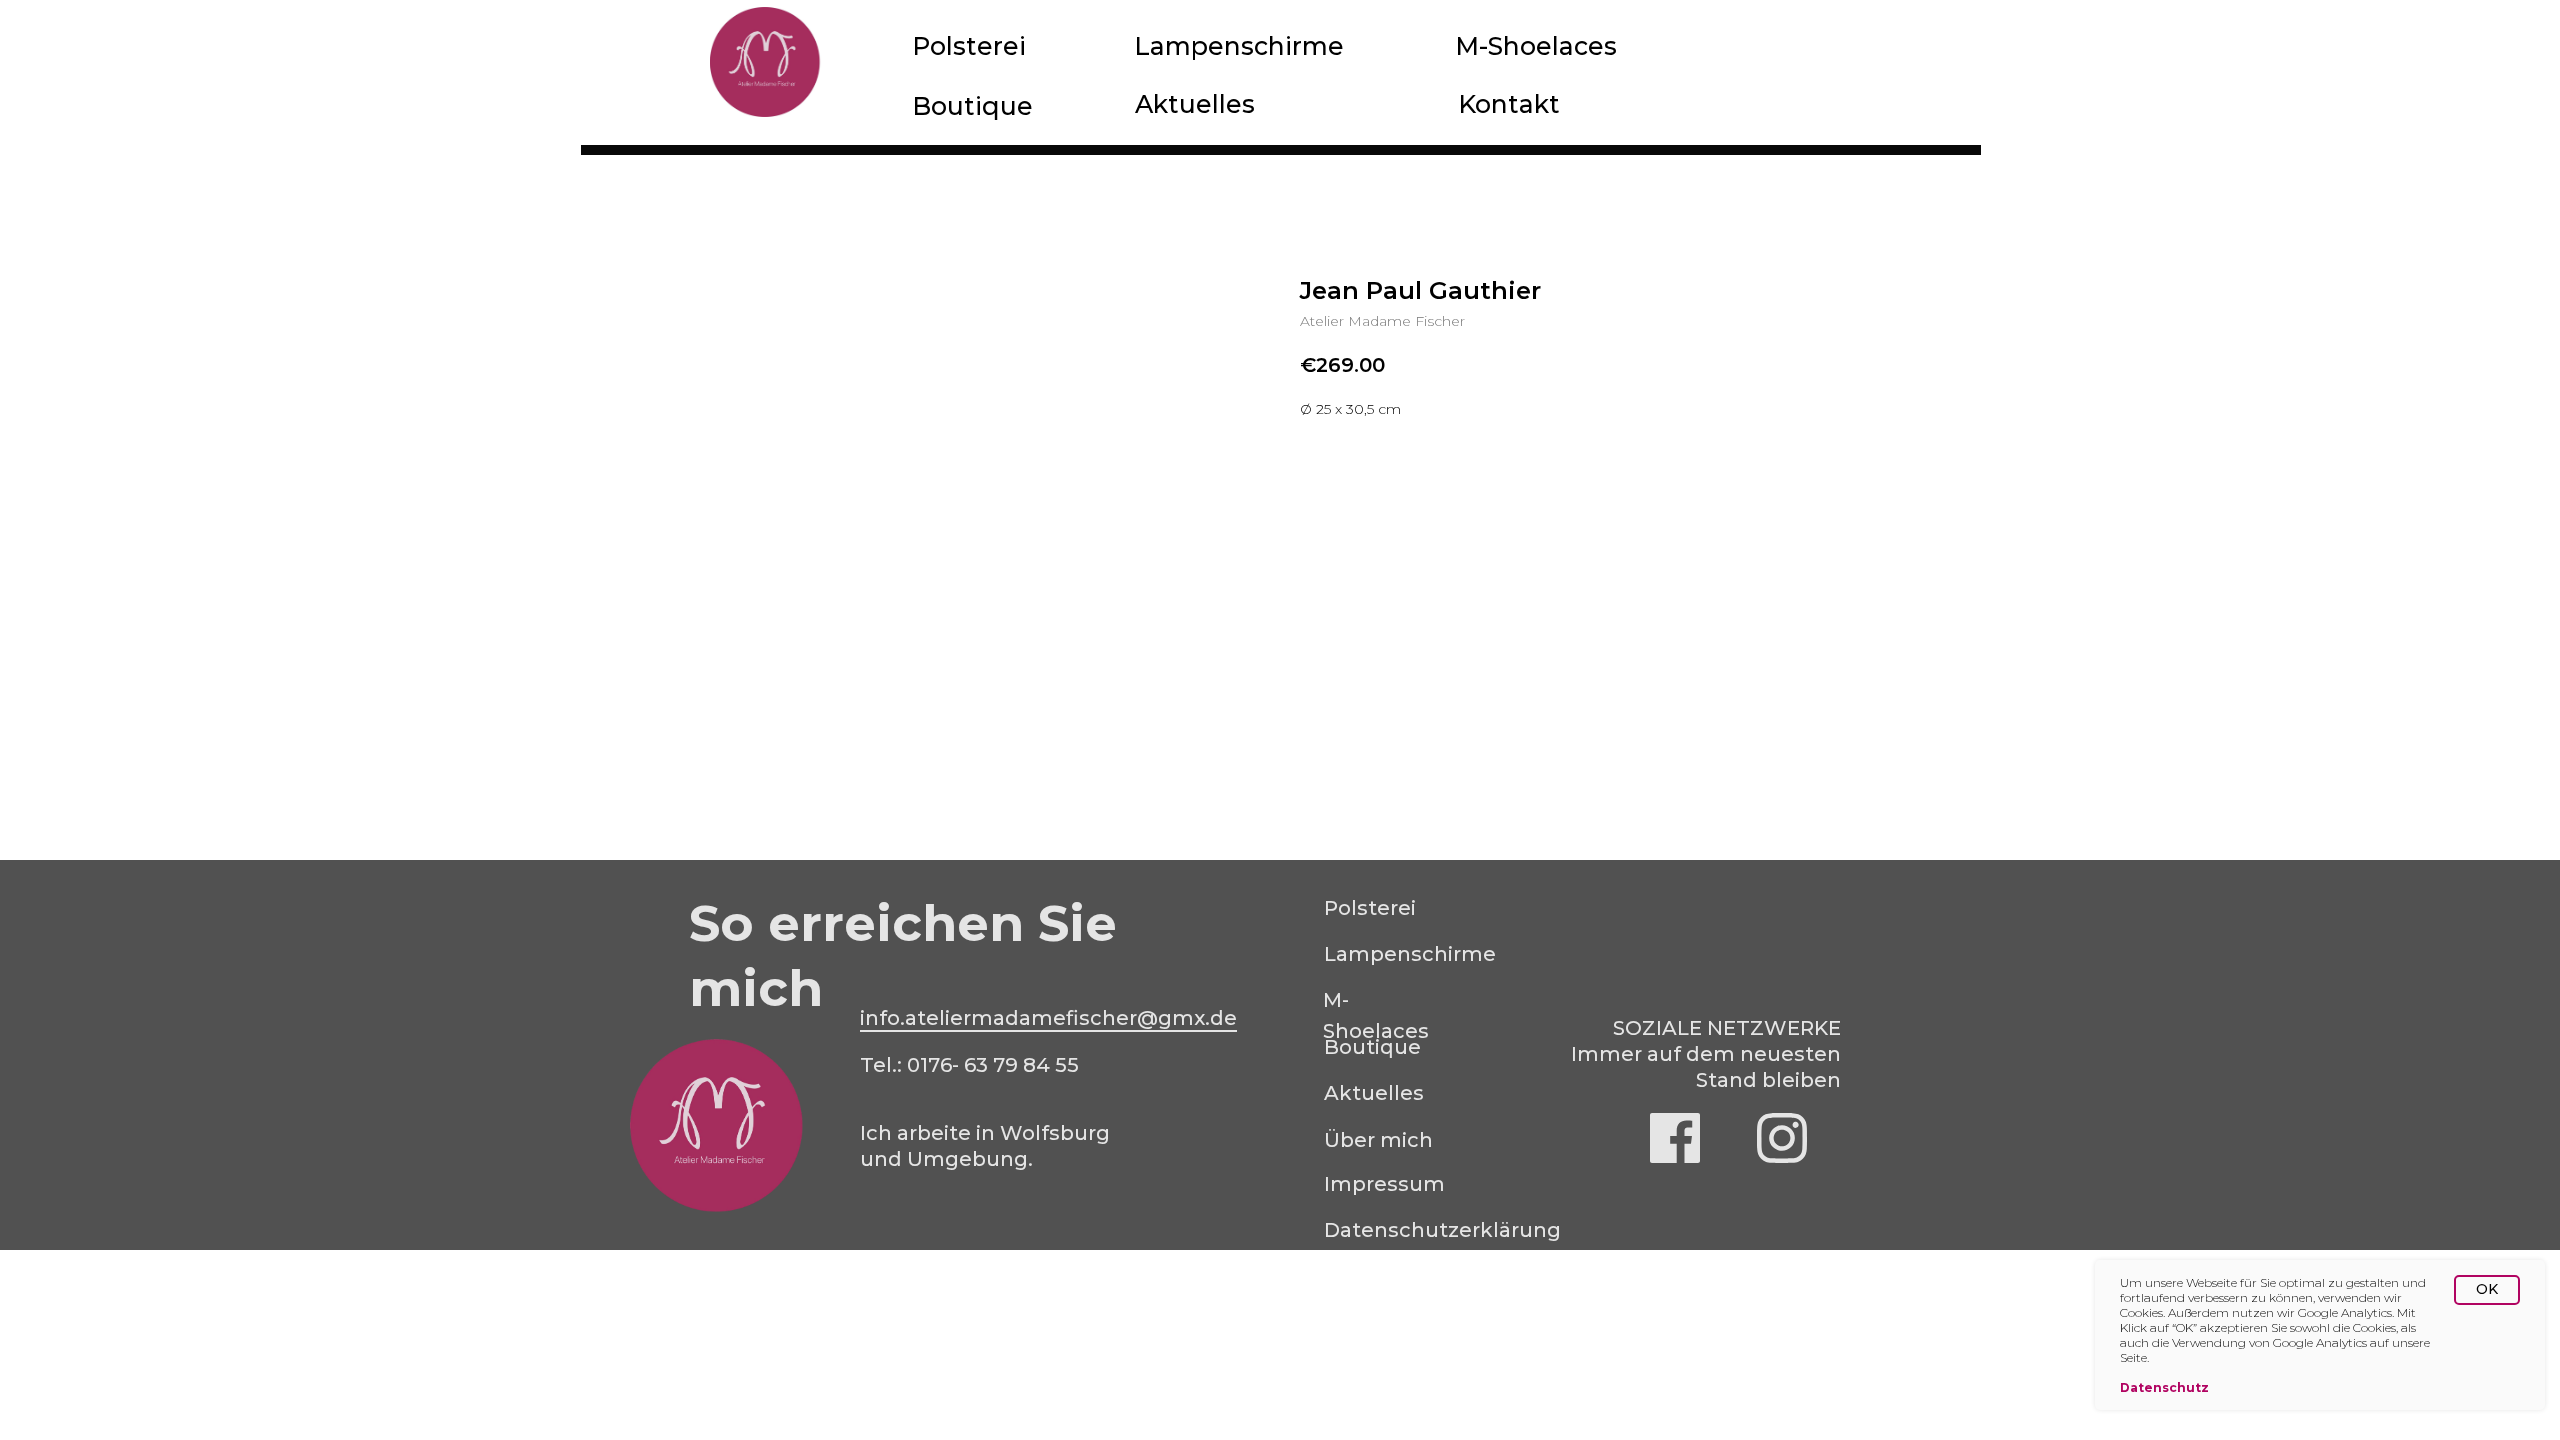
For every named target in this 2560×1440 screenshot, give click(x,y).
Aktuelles (1195, 104)
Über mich (1378, 1140)
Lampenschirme (1239, 46)
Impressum (1384, 1184)
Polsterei (969, 46)
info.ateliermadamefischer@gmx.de (1048, 1018)
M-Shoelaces (1536, 46)
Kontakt (1509, 104)
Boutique (972, 106)
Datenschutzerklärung (1442, 1230)
